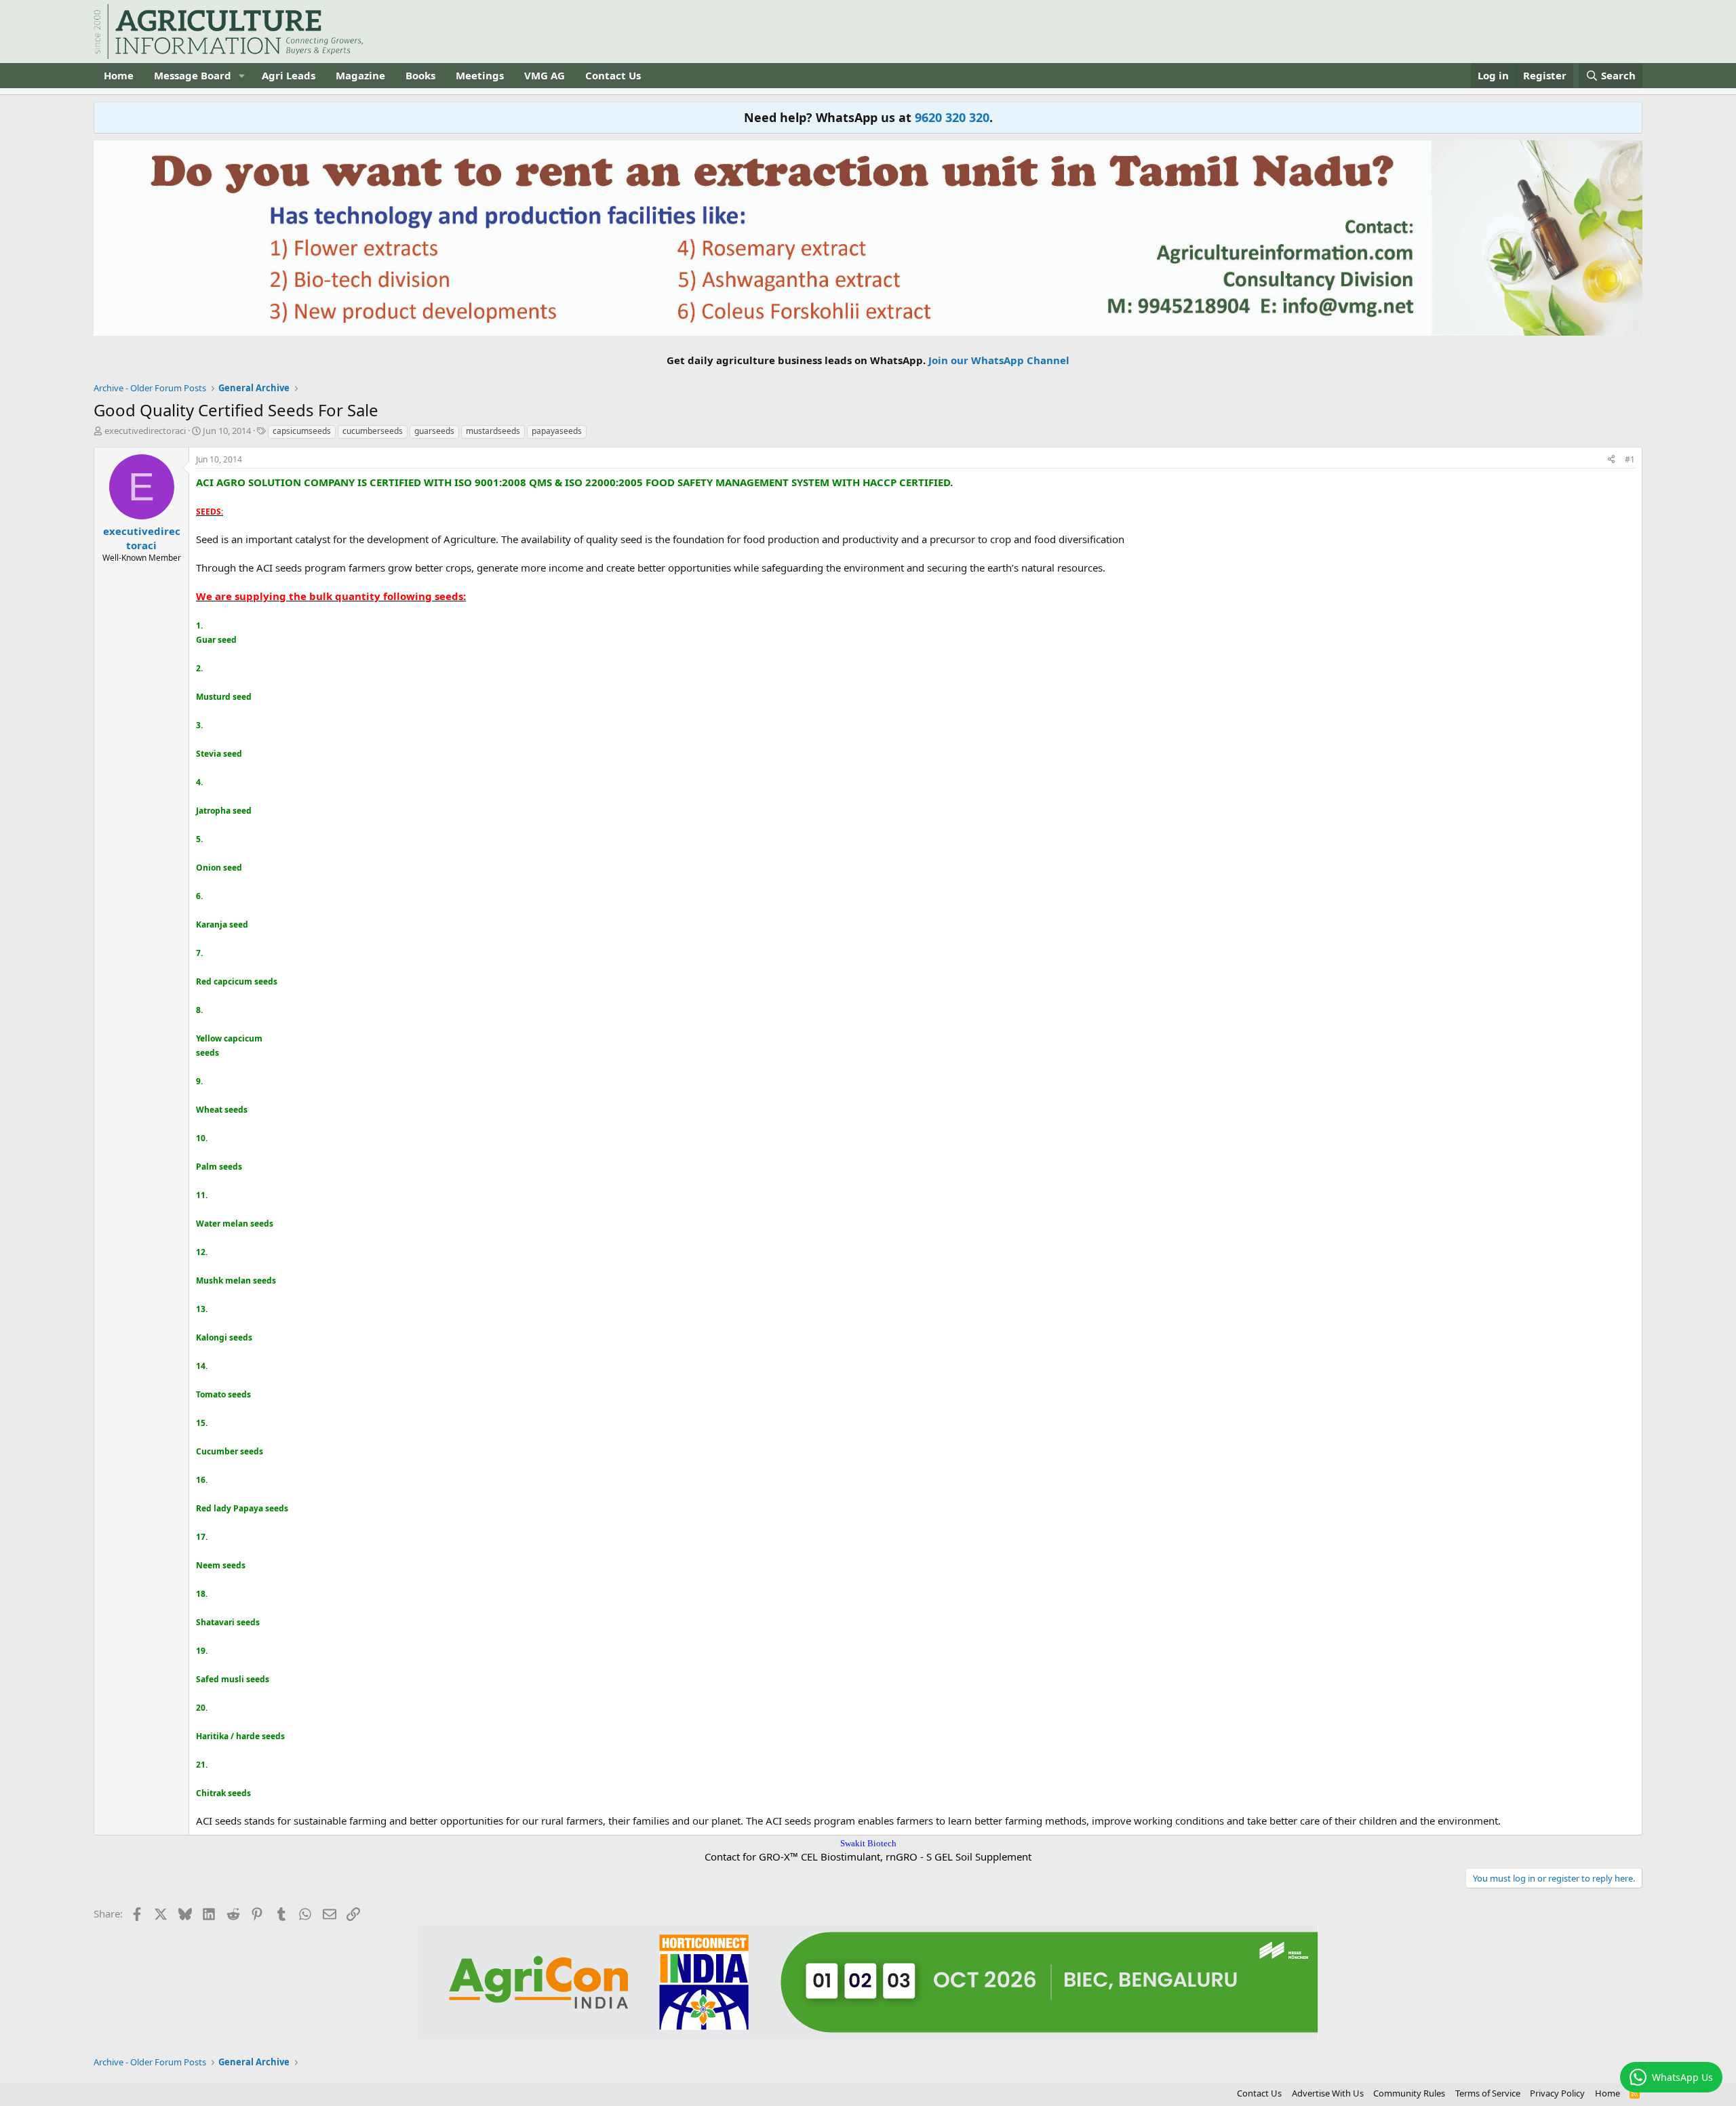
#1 (1630, 459)
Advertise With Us (1328, 2093)
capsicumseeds (302, 431)
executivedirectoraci (145, 431)
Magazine (360, 75)
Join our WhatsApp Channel (999, 360)
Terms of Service (1488, 2093)
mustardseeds (493, 431)
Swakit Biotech (868, 1843)
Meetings (480, 75)
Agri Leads (289, 75)
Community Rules (1409, 2093)
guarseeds (434, 431)
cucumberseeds (373, 431)
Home (119, 75)
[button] (242, 76)
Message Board (193, 75)
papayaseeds (557, 431)
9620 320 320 (952, 117)
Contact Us (613, 75)
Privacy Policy (1557, 2093)
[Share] (1611, 460)
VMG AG (545, 75)
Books (420, 75)
